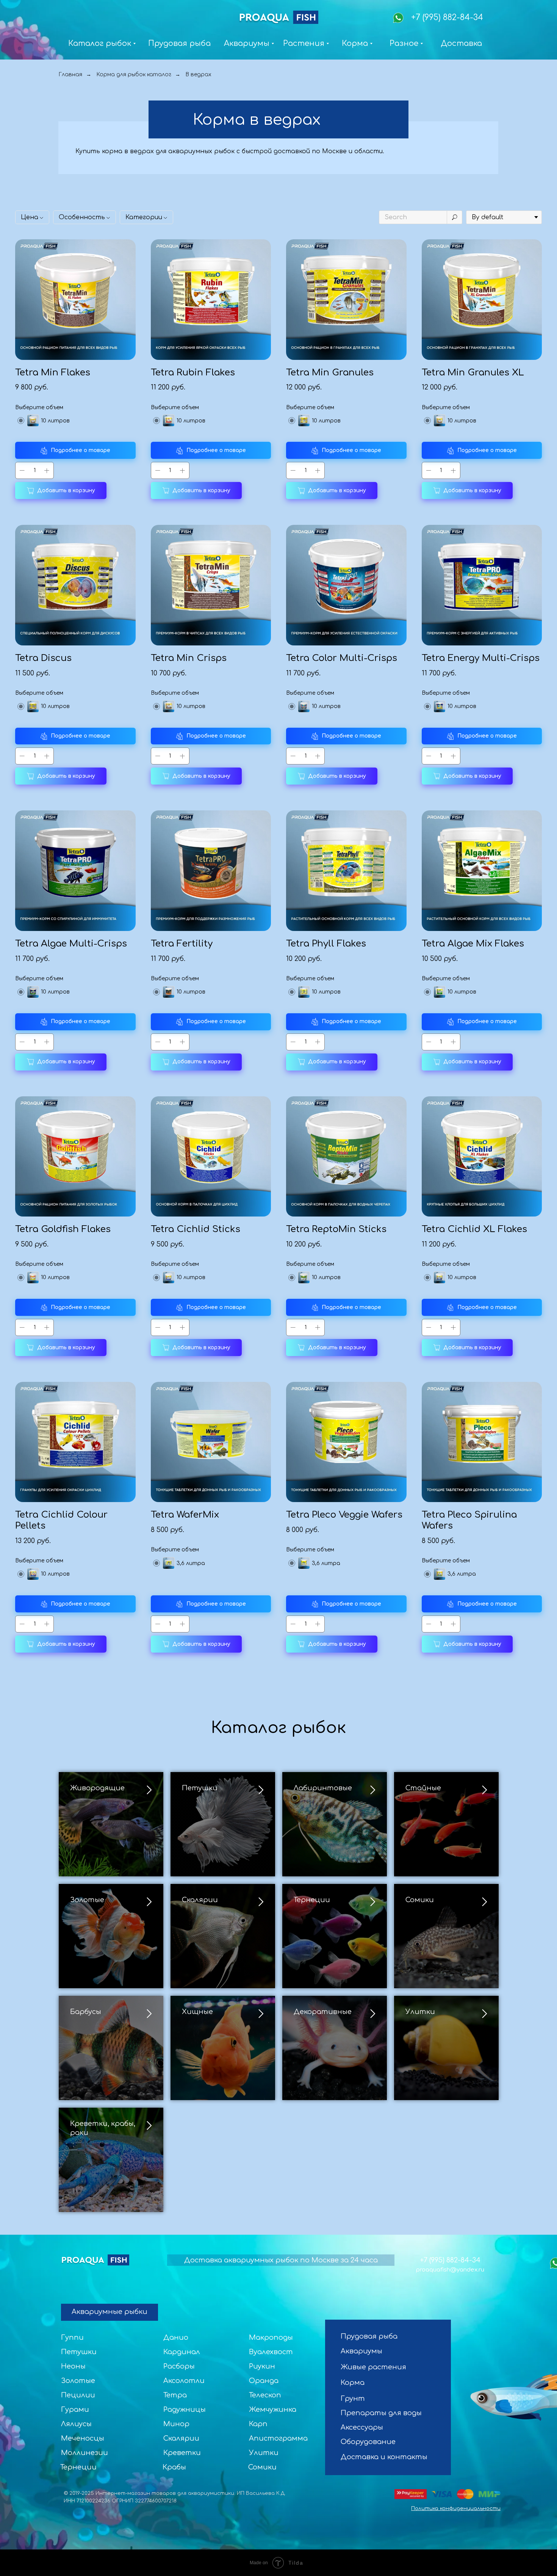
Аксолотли (184, 2381)
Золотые (87, 1900)
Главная (70, 75)
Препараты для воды (381, 2413)
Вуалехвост (271, 2352)
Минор (176, 2424)
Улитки (420, 2012)
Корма (353, 2383)
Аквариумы (361, 2351)
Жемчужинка (273, 2410)
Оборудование (368, 2442)
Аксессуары (362, 2427)
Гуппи (72, 2337)
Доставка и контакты (384, 2457)
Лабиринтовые (323, 1788)
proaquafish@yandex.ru (450, 2270)
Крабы (174, 2467)
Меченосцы (83, 2438)
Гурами (75, 2410)
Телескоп (265, 2395)
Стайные (423, 1788)
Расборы (179, 2366)
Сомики (420, 1900)
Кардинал (182, 2352)
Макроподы (271, 2337)
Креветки (182, 2453)
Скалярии (200, 1900)
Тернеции (312, 1900)
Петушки (200, 1788)
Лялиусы (76, 2424)
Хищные (197, 2012)
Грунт (353, 2399)
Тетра (175, 2395)
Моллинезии (84, 2453)
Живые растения (373, 2367)
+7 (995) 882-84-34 (447, 17)
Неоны (73, 2366)
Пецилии (78, 2395)
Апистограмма (278, 2438)
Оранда (264, 2381)
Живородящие (97, 1788)
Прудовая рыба (369, 2336)
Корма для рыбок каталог (134, 75)
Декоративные (323, 2012)
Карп (258, 2424)
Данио (176, 2337)
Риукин (262, 2366)
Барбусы (86, 2012)
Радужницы (185, 2410)
